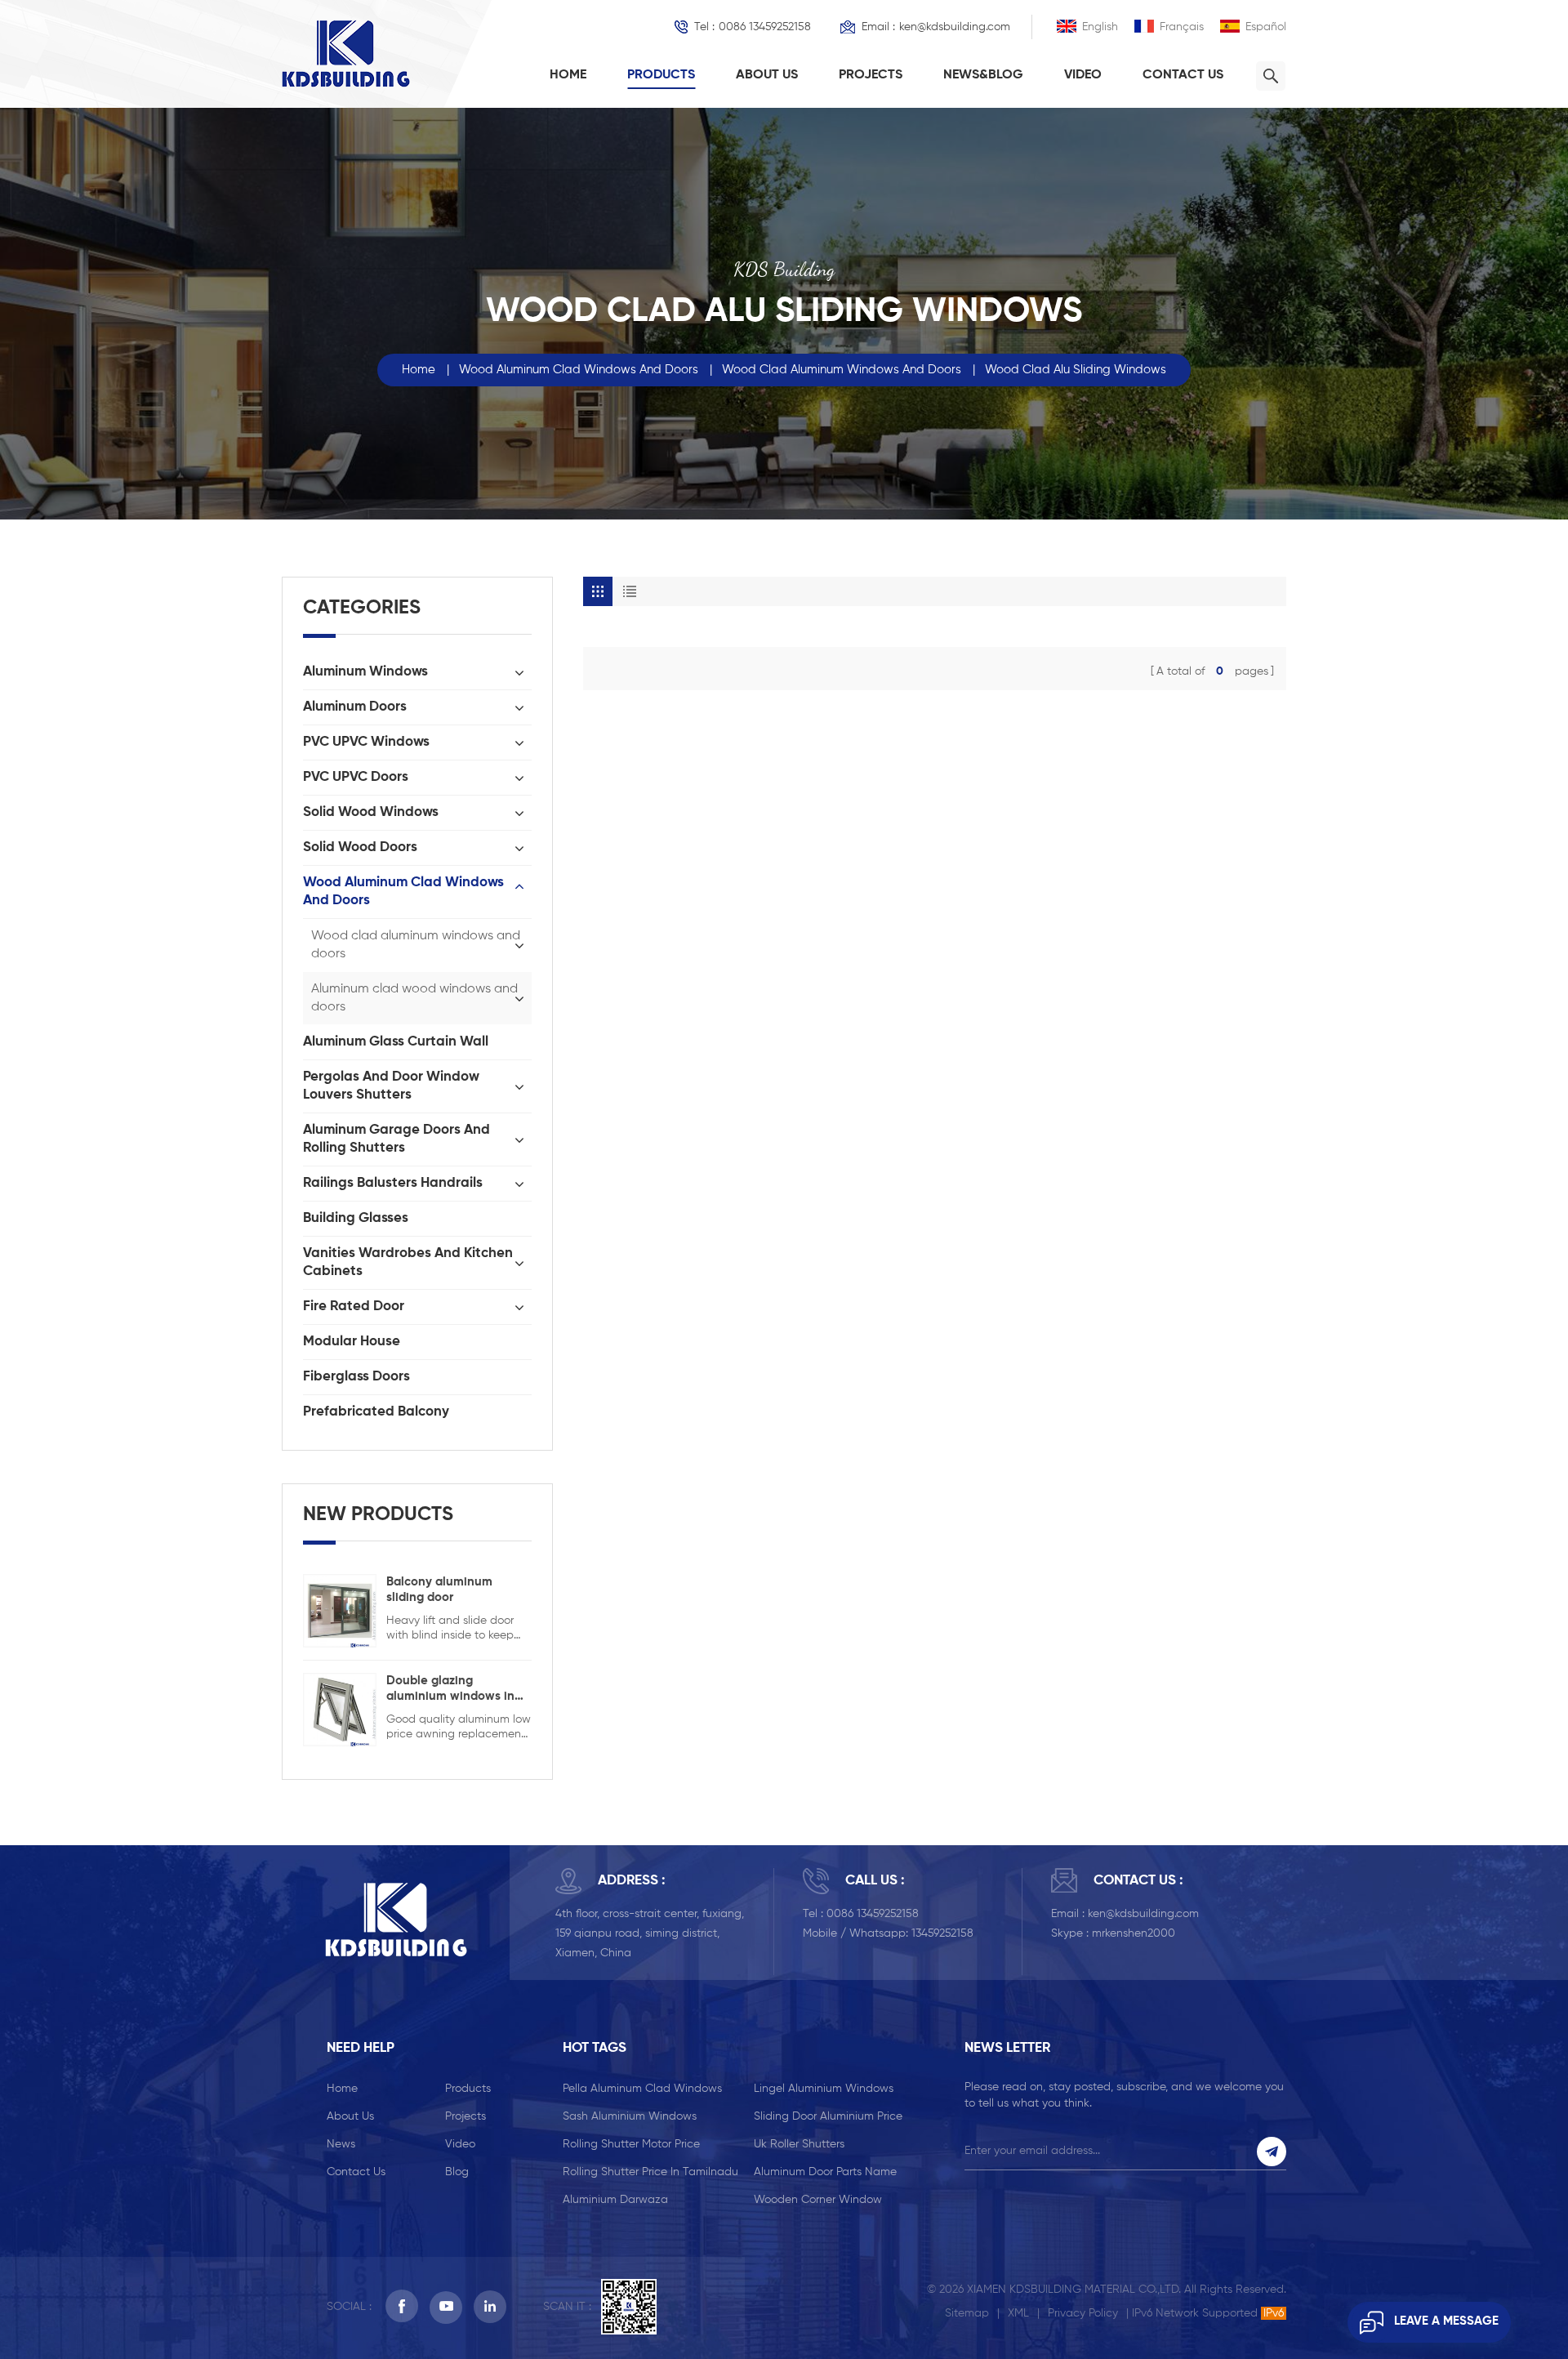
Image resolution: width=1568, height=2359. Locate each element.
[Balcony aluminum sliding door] (340, 1610)
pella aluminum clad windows (642, 2089)
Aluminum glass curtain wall (396, 1042)
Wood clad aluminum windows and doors (842, 370)
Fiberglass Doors (356, 1377)
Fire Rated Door (354, 1307)
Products (661, 75)
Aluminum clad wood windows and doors (414, 998)
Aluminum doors (355, 707)
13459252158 (942, 1933)
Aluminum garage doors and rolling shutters (396, 1139)
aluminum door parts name (825, 2172)
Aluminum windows (365, 672)
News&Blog (983, 75)
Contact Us (1183, 75)
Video (1083, 75)
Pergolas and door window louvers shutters (391, 1086)
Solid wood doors (360, 847)
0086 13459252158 (765, 27)
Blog (457, 2172)
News (341, 2144)
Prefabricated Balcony (376, 1412)
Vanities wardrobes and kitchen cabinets (408, 1262)
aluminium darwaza (615, 2200)
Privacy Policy (1083, 2313)
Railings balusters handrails (393, 1183)
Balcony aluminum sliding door (439, 1590)
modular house (352, 1342)
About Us (767, 75)
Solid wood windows (371, 812)
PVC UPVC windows (366, 742)
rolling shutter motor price (631, 2144)
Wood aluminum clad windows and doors (579, 370)
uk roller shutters (799, 2144)
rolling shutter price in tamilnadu (650, 2172)
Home (568, 75)
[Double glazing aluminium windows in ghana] (340, 1709)
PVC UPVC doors (356, 777)
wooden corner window (818, 2200)
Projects (871, 75)
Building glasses (356, 1218)
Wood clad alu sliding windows (1076, 370)
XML (1018, 2313)
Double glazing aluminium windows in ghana (450, 1689)
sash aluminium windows (630, 2116)
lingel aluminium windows (824, 2089)
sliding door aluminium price (828, 2116)
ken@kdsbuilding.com (955, 27)
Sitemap (967, 2313)
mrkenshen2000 (1134, 1933)
